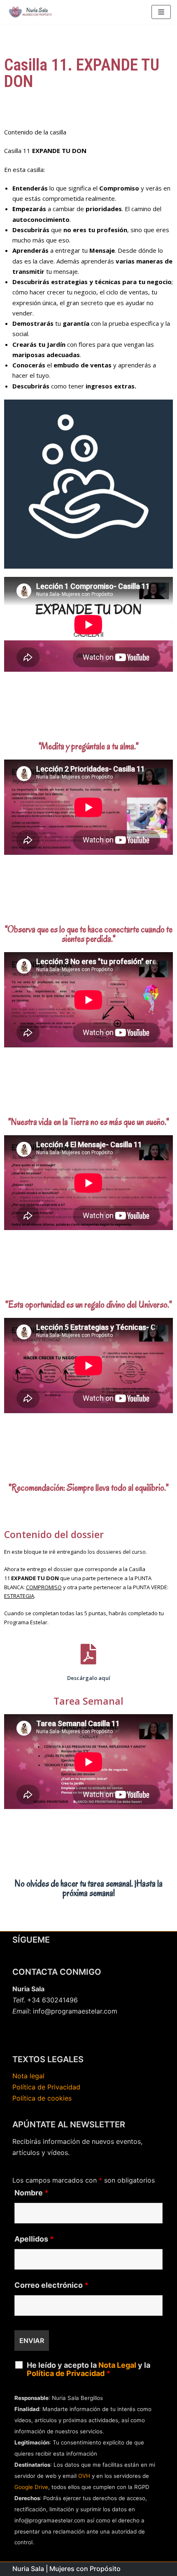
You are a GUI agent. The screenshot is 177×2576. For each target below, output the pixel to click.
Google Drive (31, 2487)
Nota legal (28, 2076)
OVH (84, 2476)
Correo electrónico (51, 2285)
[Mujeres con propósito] (31, 12)
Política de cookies (42, 2098)
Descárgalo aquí (89, 1678)
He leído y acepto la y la (88, 2369)
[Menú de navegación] (161, 12)
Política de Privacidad (46, 2087)
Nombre (31, 2193)
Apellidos (34, 2239)
